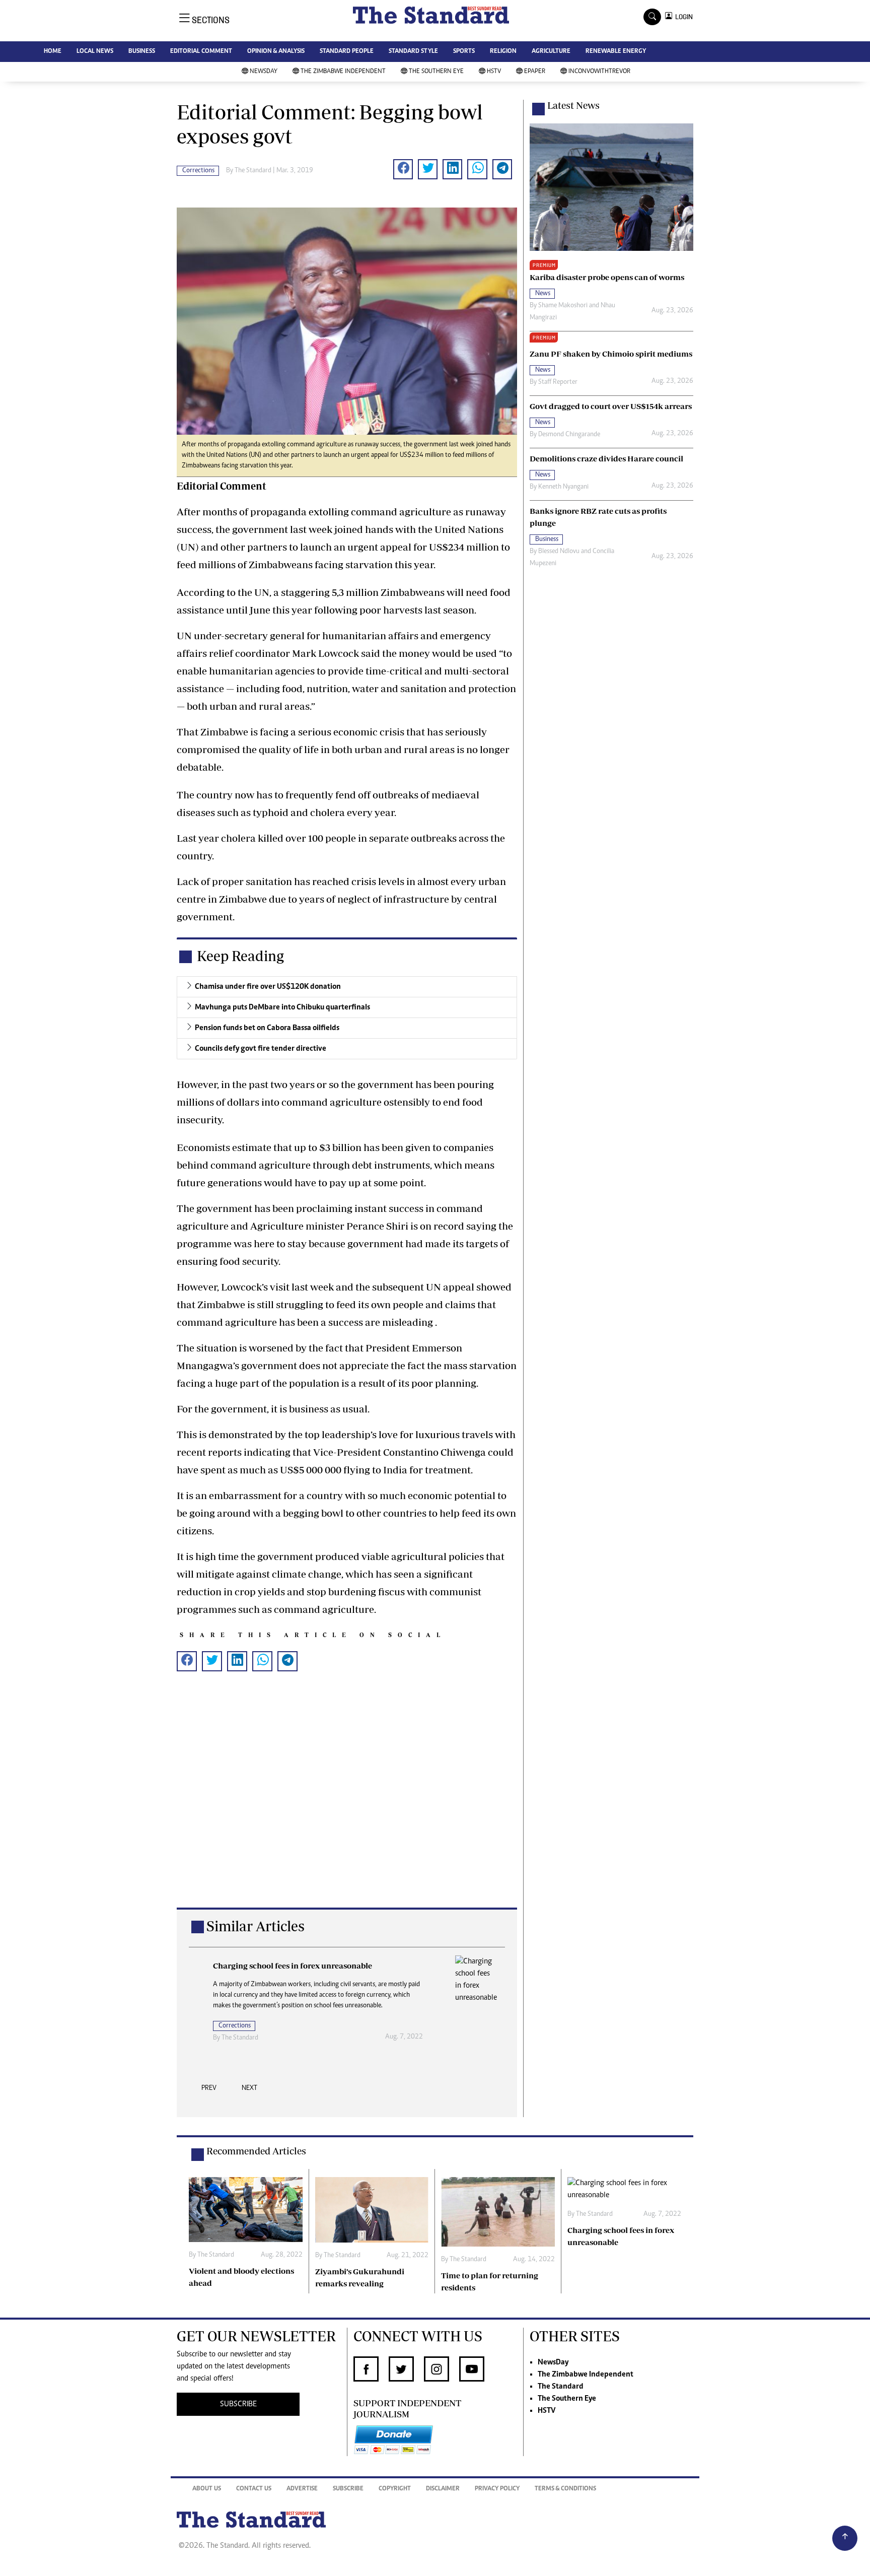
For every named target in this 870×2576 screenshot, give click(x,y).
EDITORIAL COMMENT (201, 52)
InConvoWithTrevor (599, 72)
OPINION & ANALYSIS (276, 52)
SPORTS (464, 52)
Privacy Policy (497, 2489)
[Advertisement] (347, 1806)
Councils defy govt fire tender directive (261, 1049)
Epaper (535, 72)
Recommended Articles (256, 2151)
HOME (53, 52)
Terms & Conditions (565, 2489)
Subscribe (348, 2489)
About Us (207, 2489)
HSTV (494, 72)
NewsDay (264, 72)
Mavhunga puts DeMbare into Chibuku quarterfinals (282, 1007)
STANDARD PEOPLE (347, 52)
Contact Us (254, 2489)
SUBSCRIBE (238, 2404)
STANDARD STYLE (413, 52)
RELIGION (503, 52)
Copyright (395, 2489)
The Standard (561, 2387)
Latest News (573, 105)
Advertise (302, 2489)
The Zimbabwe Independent (343, 72)
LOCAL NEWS (95, 52)
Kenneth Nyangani (563, 487)
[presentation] (209, 2091)
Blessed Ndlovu (559, 552)
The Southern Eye (436, 72)
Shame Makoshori (563, 306)
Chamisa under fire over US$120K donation (268, 987)
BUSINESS (142, 52)
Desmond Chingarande (569, 435)
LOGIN (682, 17)
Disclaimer (443, 2489)
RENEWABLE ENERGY (616, 52)
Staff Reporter (558, 382)
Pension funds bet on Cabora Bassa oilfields (267, 1028)
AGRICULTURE (551, 52)
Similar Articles (256, 1926)
